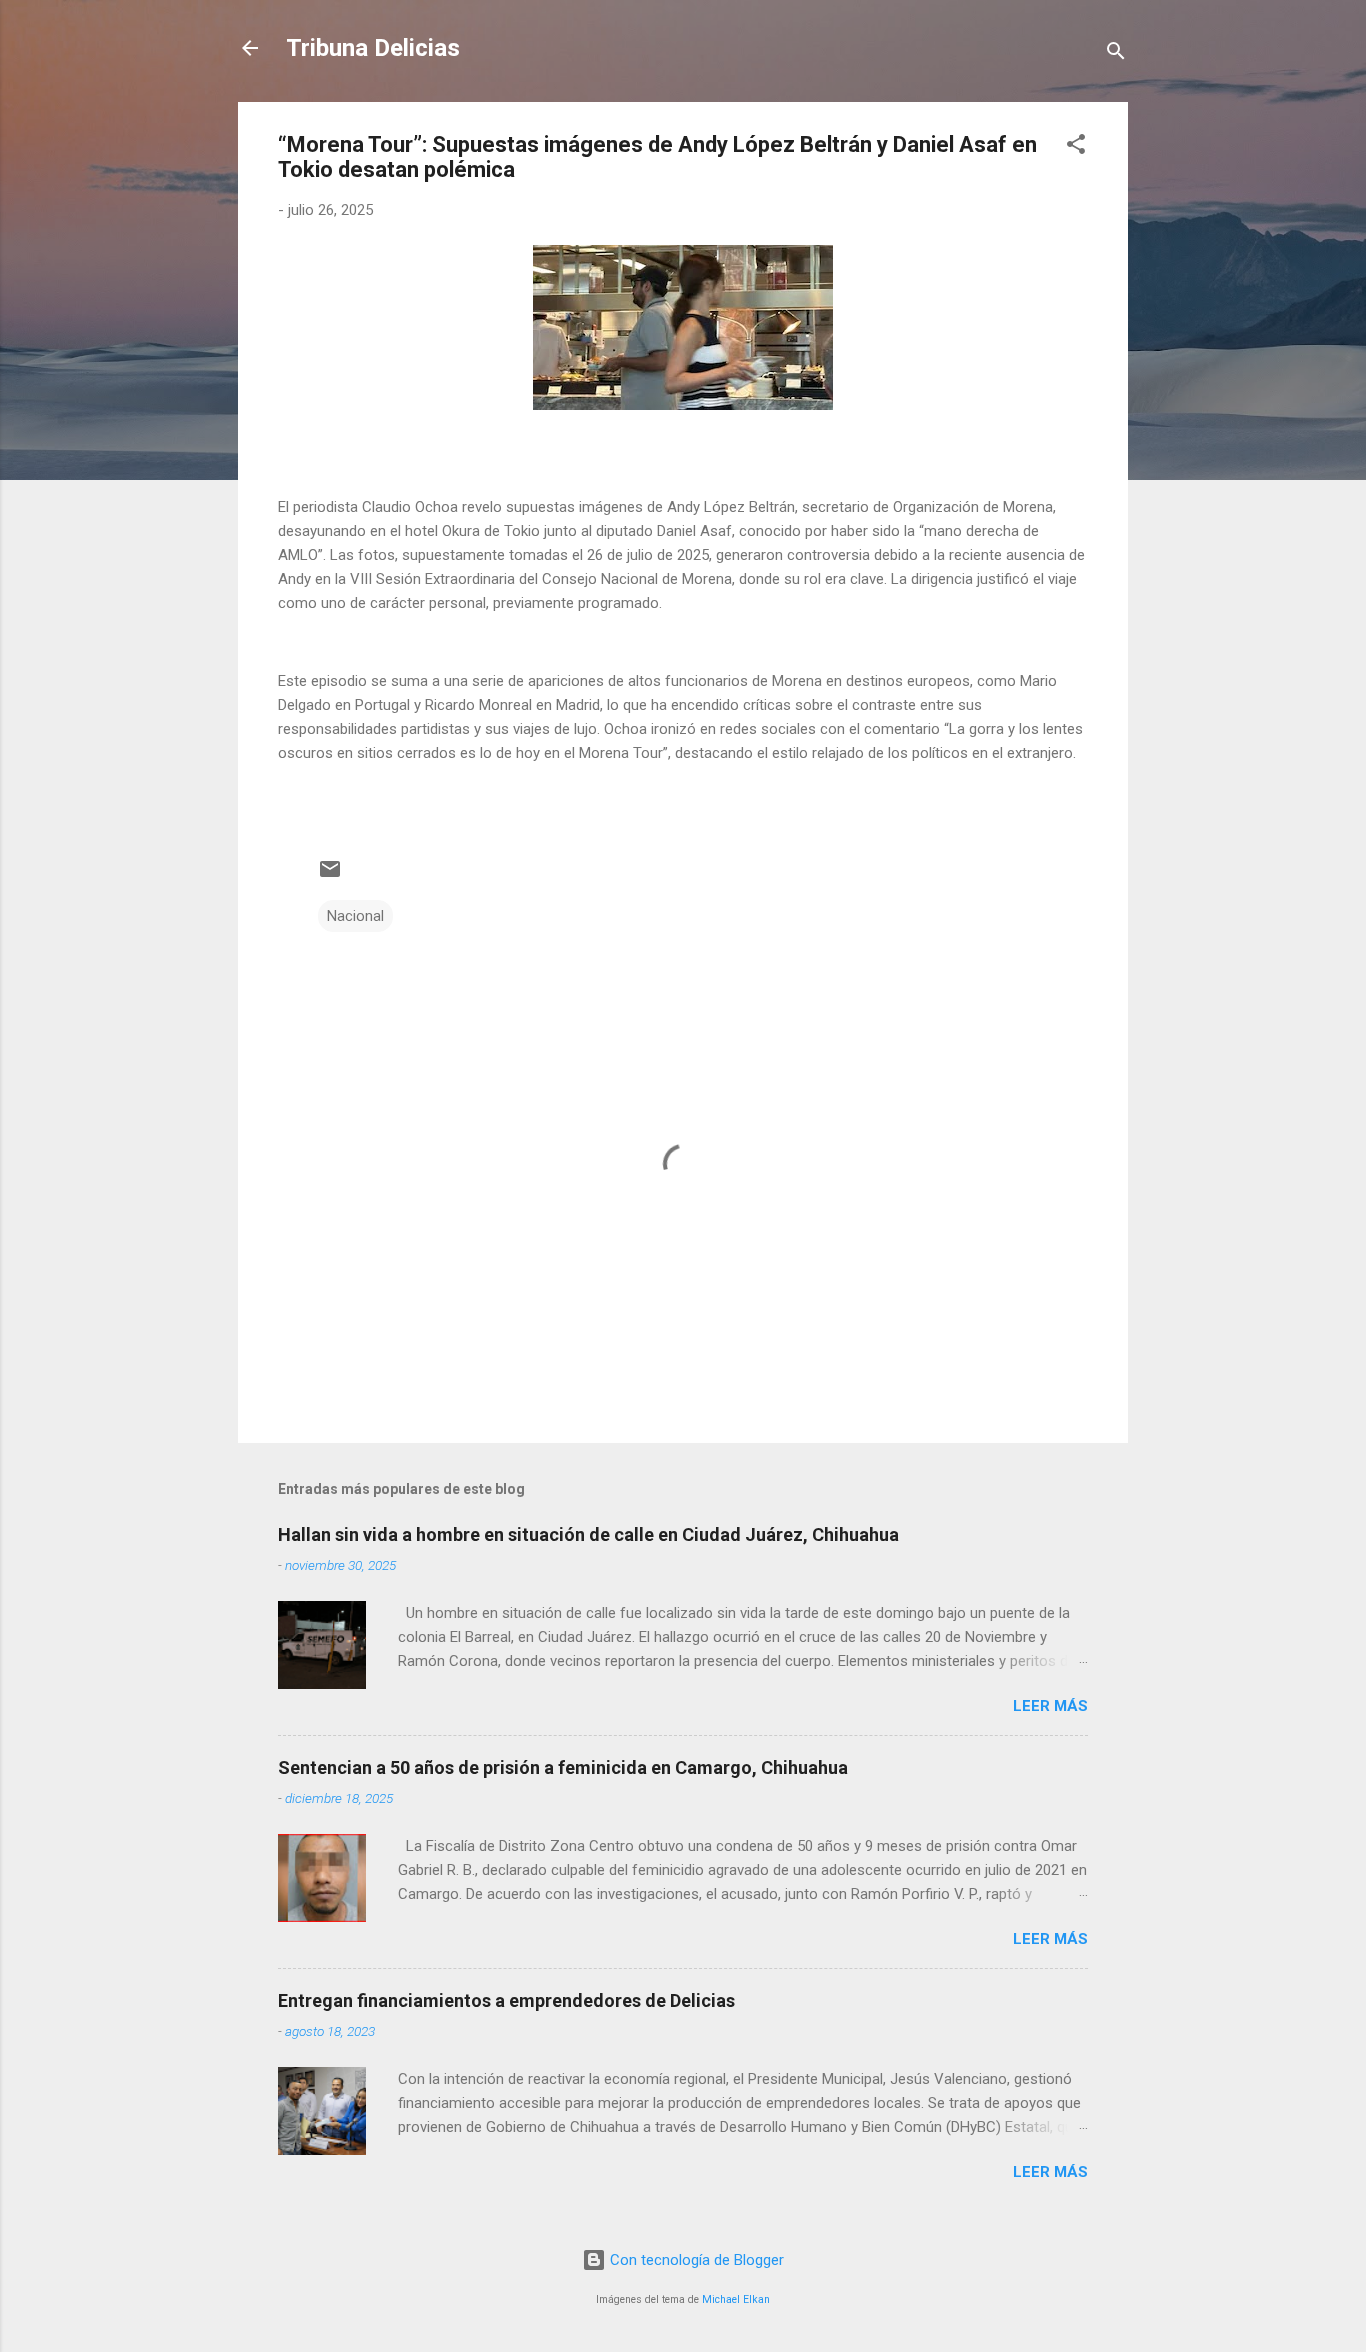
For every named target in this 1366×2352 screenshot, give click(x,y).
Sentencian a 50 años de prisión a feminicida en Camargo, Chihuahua (563, 1767)
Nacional (355, 916)
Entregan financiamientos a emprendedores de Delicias (506, 2000)
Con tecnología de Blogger (695, 2260)
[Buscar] (1116, 54)
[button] (1076, 147)
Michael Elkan (736, 2299)
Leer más (1050, 1706)
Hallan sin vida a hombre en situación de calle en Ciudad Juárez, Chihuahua (588, 1534)
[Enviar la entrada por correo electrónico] (330, 876)
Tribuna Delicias (373, 48)
